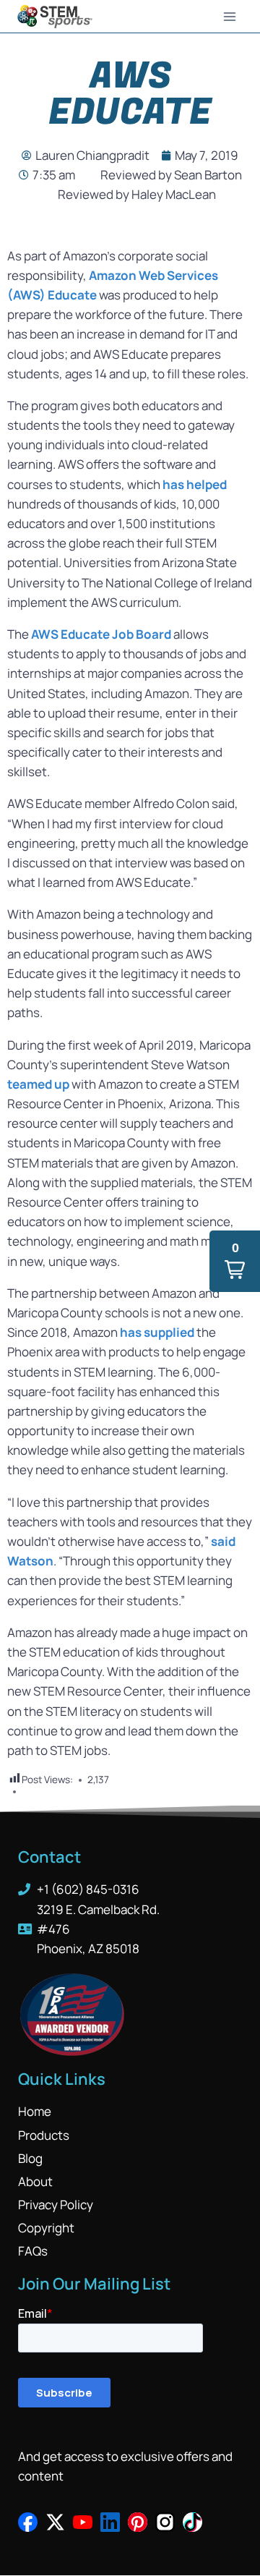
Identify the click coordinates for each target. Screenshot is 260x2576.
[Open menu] (229, 16)
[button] (235, 1261)
